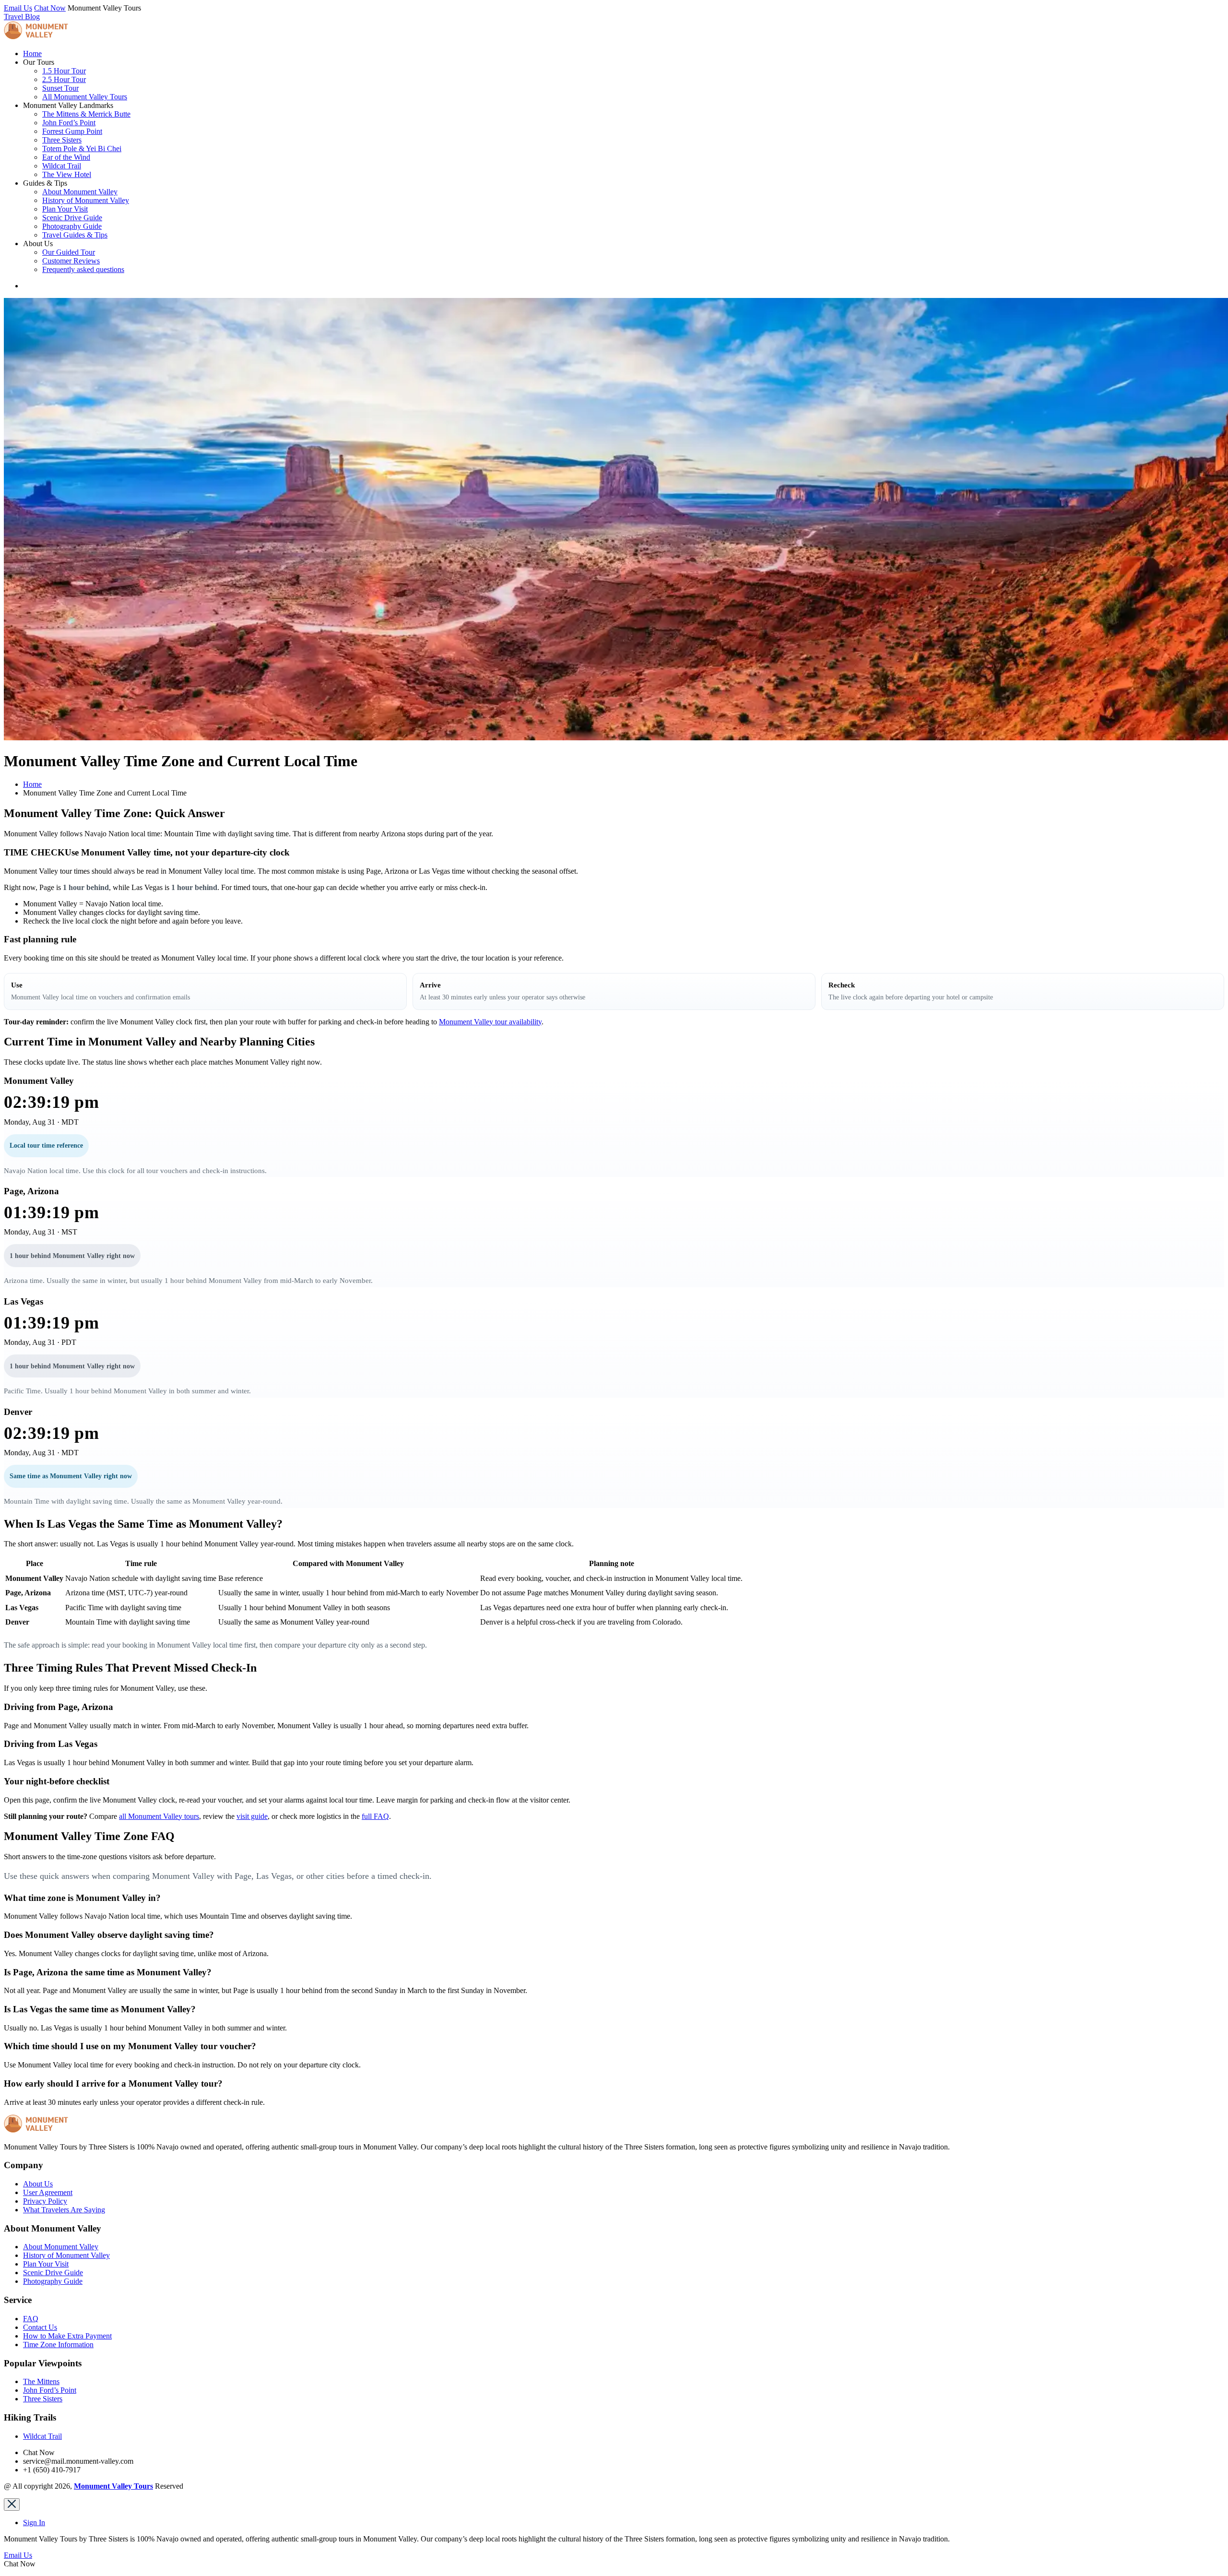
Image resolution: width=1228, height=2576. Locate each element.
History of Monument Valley (86, 200)
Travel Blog (22, 17)
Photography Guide (72, 226)
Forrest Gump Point (72, 131)
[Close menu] (12, 2505)
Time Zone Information (58, 2345)
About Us (38, 2184)
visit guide (252, 1816)
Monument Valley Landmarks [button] (68, 105)
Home (32, 53)
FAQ (31, 2319)
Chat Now (50, 8)
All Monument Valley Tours (85, 97)
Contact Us (40, 2327)
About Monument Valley (80, 192)
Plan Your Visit (65, 209)
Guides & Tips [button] (45, 183)
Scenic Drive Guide (72, 218)
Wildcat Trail (62, 166)
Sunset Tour (60, 88)
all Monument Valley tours (159, 1816)
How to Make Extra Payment (67, 2336)
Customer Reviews (71, 261)
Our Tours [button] (39, 62)
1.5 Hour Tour (64, 71)
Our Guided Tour (69, 252)
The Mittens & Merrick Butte (86, 114)
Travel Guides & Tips (75, 235)
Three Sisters (62, 140)
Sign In (34, 2523)
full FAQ (375, 1816)
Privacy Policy (45, 2201)
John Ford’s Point (69, 123)
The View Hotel (67, 174)
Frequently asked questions (83, 269)
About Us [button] (38, 243)
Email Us (18, 8)
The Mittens (41, 2381)
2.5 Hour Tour (64, 79)
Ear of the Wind (66, 157)
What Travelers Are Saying (64, 2210)
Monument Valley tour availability (490, 1022)
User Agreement (48, 2192)
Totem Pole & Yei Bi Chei (82, 148)
